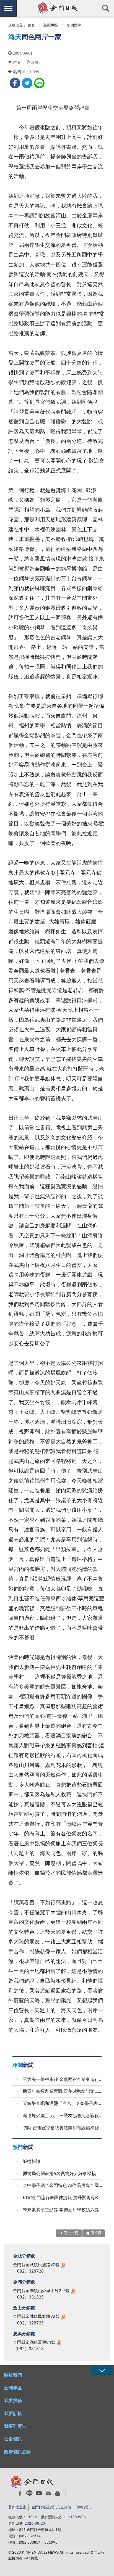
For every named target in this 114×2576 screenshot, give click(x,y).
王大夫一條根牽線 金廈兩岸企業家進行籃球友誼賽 (63, 2080)
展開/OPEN (102, 2370)
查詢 (106, 8)
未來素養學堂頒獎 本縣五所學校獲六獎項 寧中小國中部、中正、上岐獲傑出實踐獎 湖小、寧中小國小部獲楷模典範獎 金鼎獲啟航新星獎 (63, 2210)
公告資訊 (13, 2439)
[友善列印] (58, 2493)
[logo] (57, 8)
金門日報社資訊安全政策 (51, 2507)
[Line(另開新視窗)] (29, 2493)
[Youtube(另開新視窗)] (39, 2493)
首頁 (31, 26)
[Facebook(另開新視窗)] (20, 2493)
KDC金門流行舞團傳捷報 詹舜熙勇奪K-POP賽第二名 (63, 2198)
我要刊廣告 (15, 2426)
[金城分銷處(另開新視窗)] (63, 2265)
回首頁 (96, 2233)
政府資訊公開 (17, 2452)
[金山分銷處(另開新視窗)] (63, 2317)
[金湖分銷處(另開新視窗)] (73, 2291)
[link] (15, 83)
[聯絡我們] (48, 2493)
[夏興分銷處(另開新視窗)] (59, 2343)
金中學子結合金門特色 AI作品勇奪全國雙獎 (63, 2186)
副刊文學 (74, 26)
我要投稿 (13, 2401)
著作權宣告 (17, 2507)
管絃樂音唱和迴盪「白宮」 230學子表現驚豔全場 (63, 2104)
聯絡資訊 (84, 2507)
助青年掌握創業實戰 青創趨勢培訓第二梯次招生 (63, 2091)
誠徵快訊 (32, 2162)
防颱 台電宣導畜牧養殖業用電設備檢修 (61, 2128)
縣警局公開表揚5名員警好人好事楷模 (59, 2174)
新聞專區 (51, 26)
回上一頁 (71, 2233)
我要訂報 (13, 2414)
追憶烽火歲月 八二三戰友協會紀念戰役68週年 (63, 2116)
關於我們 (13, 2375)
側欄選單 (8, 8)
